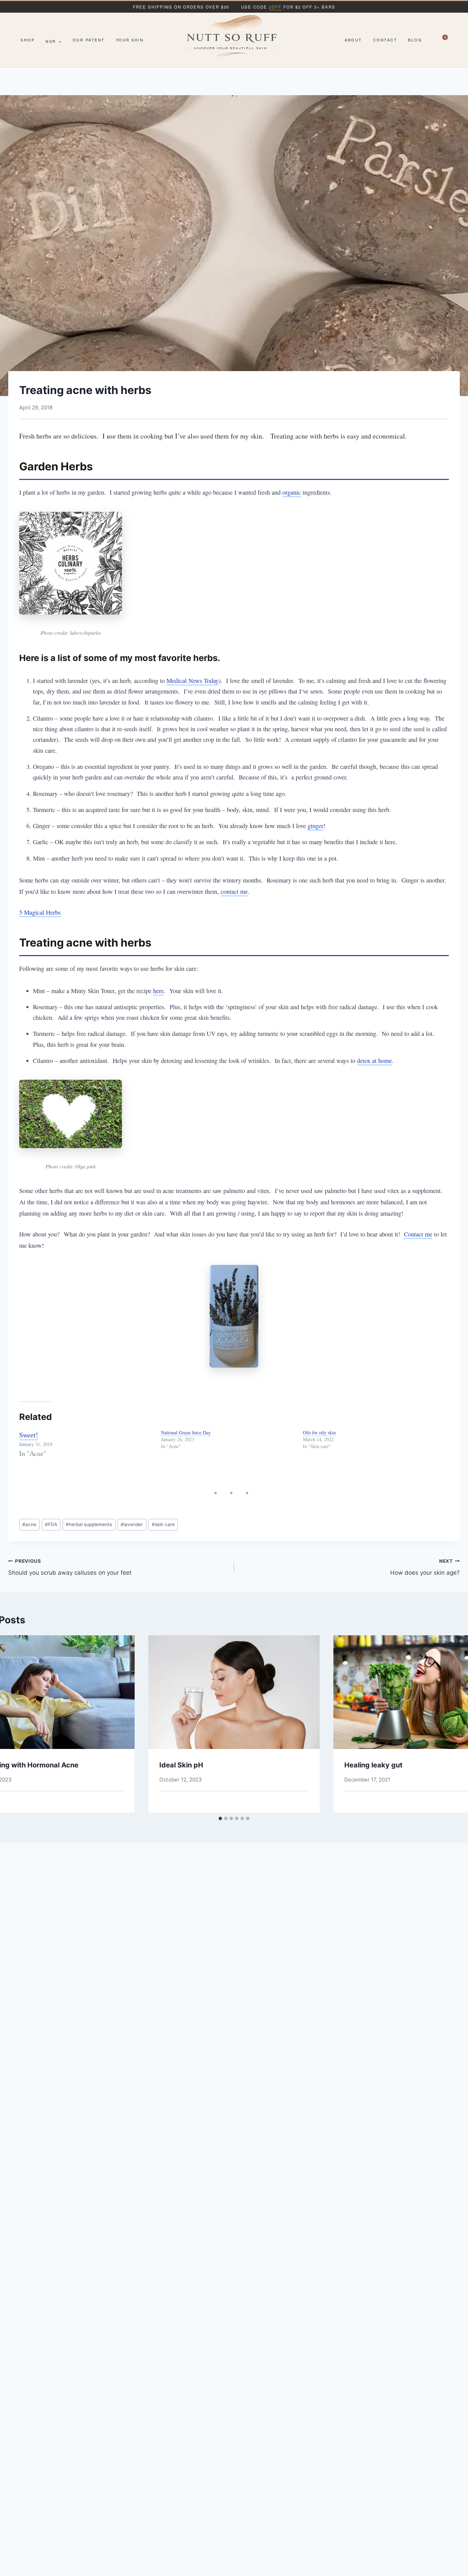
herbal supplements (89, 1524)
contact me (234, 891)
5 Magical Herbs (40, 912)
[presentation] (234, 1692)
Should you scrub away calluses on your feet (70, 1567)
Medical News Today (193, 681)
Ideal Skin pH (181, 1765)
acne (29, 1524)
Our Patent (89, 40)
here (158, 991)
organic (292, 492)
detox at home (374, 1061)
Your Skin (130, 40)
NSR (54, 41)
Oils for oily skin (319, 1432)
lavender (132, 1524)
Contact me (418, 1234)
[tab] (220, 1818)
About (353, 40)
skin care (163, 1524)
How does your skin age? (425, 1567)
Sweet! (29, 1435)
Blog (415, 40)
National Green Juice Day (186, 1432)
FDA (51, 1524)
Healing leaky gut (373, 1765)
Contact (385, 40)
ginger (316, 826)
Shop (28, 40)
